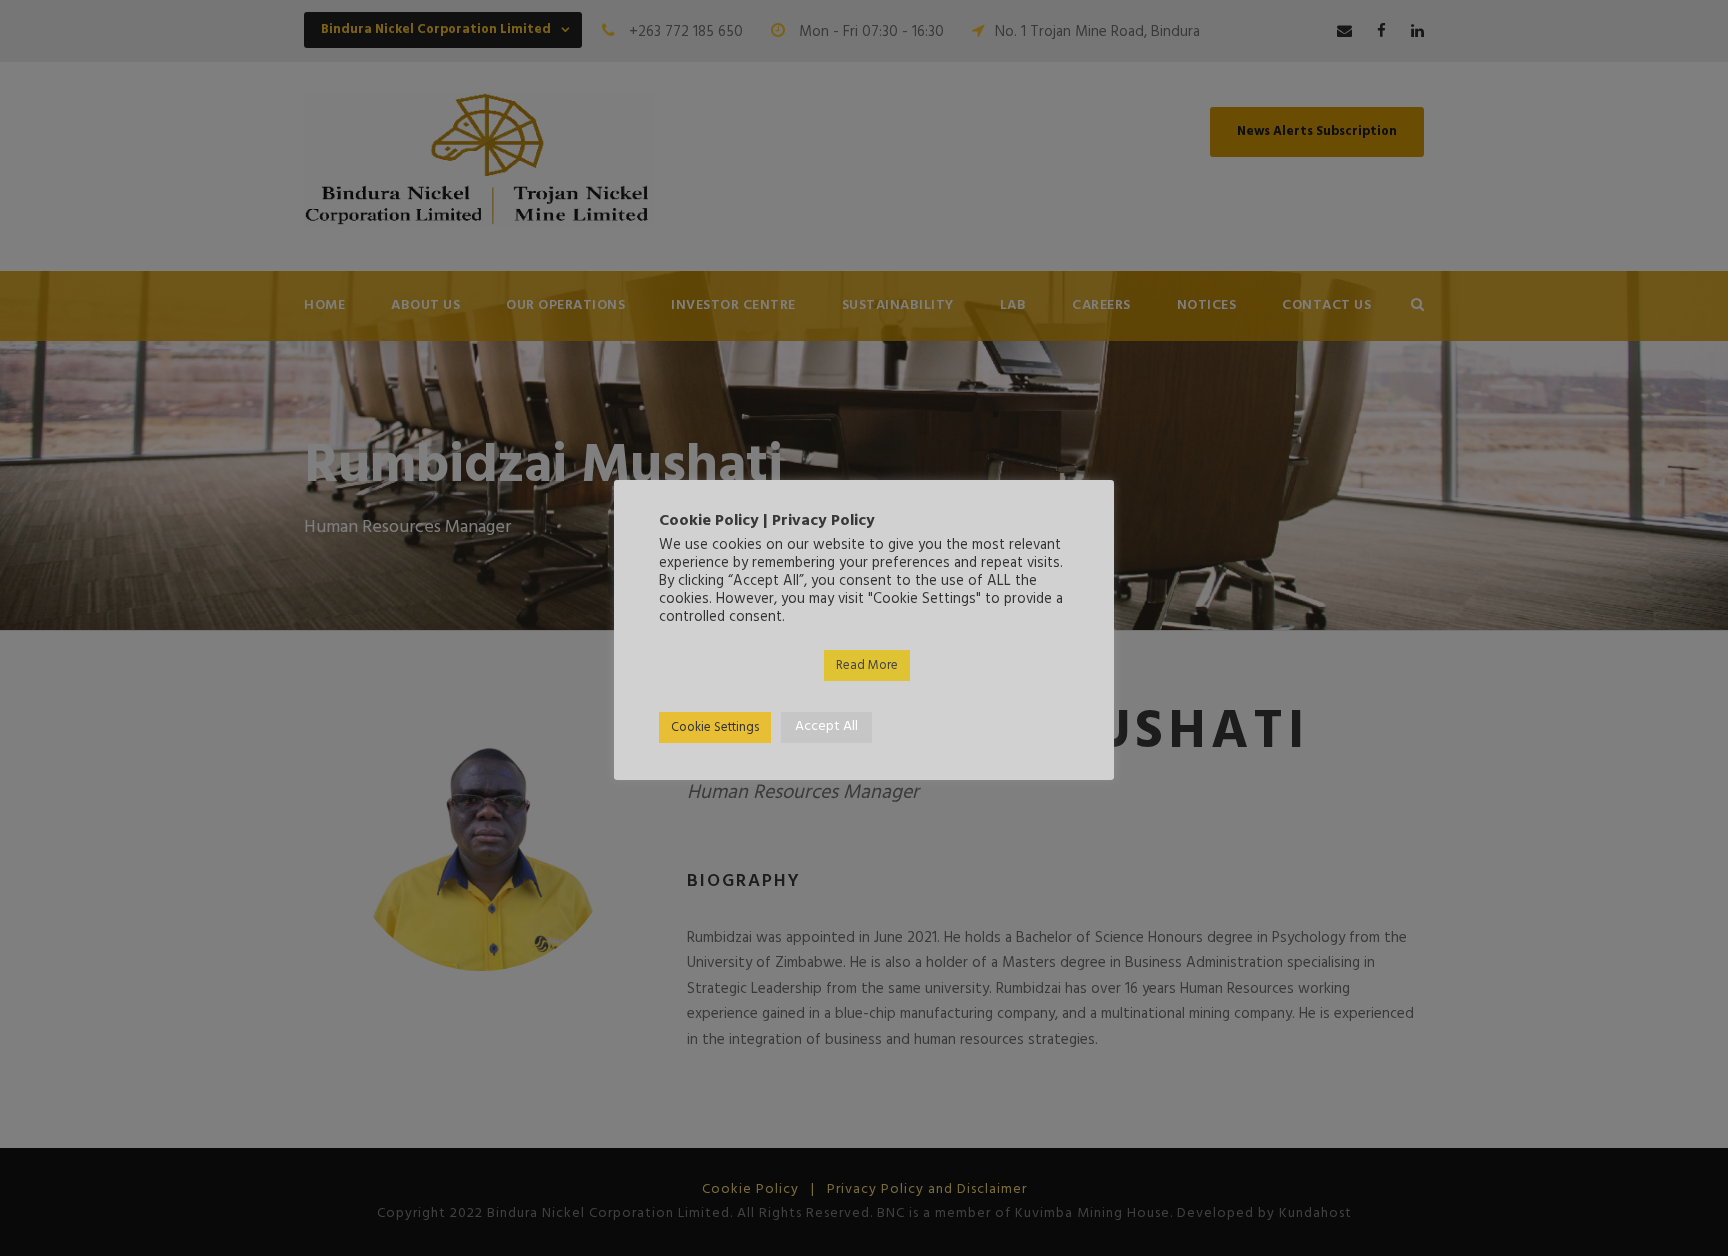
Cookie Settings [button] (715, 727)
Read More (867, 665)
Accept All (826, 726)
